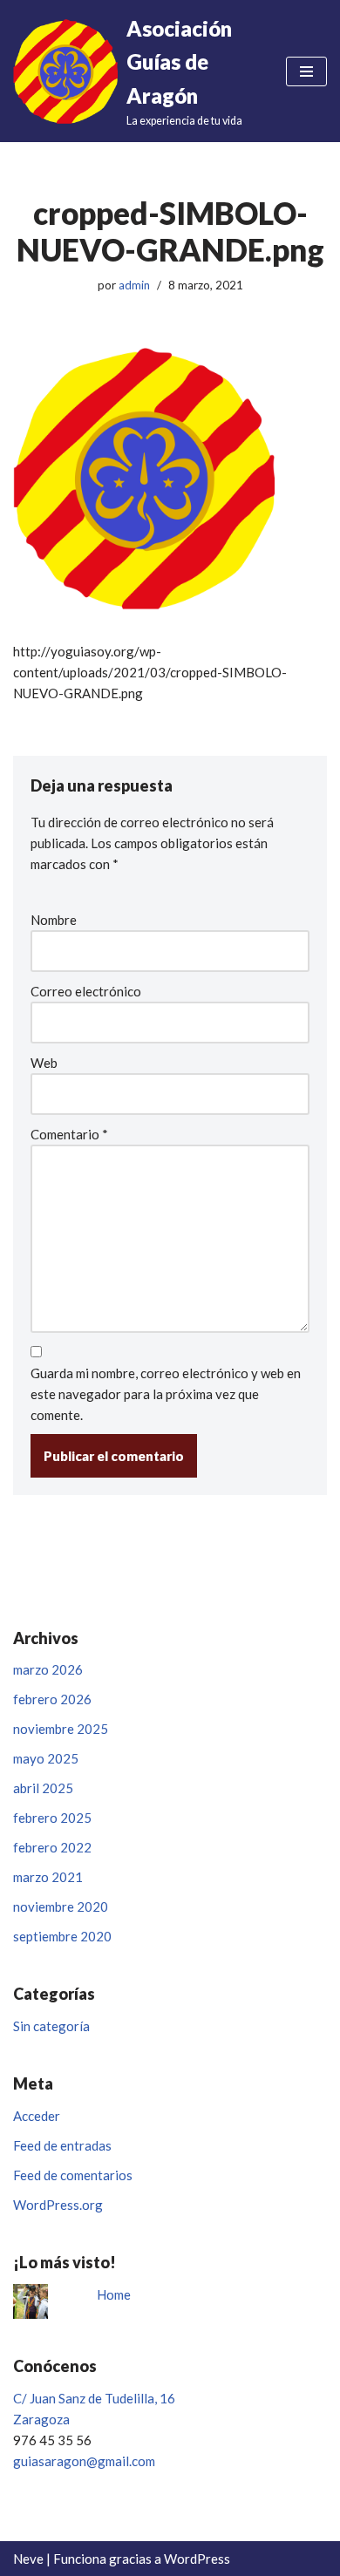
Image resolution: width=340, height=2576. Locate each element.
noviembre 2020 (61, 1907)
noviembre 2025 (61, 1729)
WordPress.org (58, 2205)
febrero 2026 (52, 1699)
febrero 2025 (52, 1818)
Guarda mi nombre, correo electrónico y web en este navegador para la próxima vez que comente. (166, 1394)
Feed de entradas (62, 2145)
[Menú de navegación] (306, 71)
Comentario (69, 1134)
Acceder (37, 2116)
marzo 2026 (48, 1669)
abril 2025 (43, 1788)
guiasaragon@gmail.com (84, 2461)
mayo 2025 (46, 1758)
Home (114, 2294)
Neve (28, 2559)
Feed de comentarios (73, 2175)
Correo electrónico (86, 991)
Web (44, 1063)
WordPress (197, 2559)
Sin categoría (51, 2026)
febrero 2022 (52, 1847)
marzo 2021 (48, 1877)
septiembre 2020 (62, 1936)
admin (134, 285)
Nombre (54, 920)
